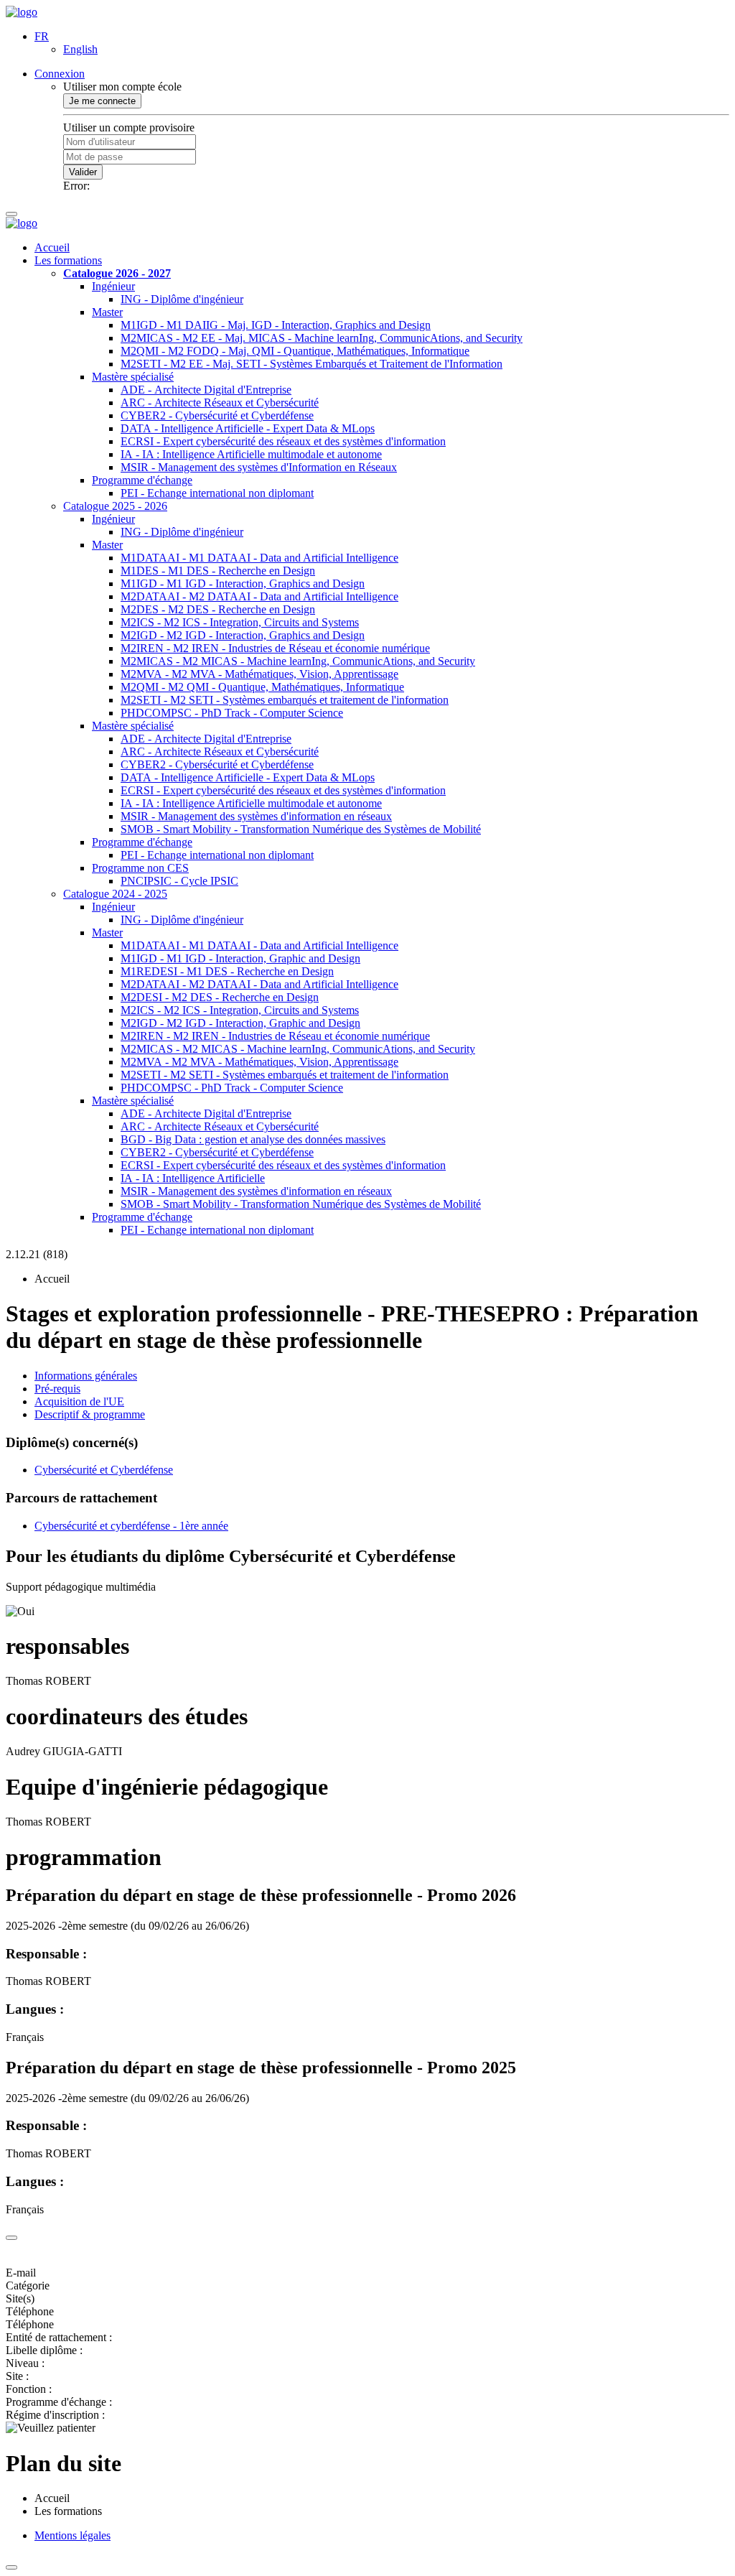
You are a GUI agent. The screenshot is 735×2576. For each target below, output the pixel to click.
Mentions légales (72, 2535)
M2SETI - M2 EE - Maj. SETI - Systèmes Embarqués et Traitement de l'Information (312, 364)
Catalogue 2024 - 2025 (115, 894)
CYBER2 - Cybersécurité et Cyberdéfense (217, 415)
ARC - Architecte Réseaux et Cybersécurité (220, 403)
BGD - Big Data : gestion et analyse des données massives (253, 1139)
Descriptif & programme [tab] (90, 1414)
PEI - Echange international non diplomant (217, 493)
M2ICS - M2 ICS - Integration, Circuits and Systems (240, 622)
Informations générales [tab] (86, 1376)
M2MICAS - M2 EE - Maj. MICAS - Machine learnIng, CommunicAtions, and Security (322, 338)
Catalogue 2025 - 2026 (115, 506)
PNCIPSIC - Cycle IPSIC (179, 881)
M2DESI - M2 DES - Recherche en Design (220, 997)
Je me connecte (102, 101)
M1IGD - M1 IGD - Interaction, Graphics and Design (243, 583)
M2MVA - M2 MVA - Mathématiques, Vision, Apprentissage (259, 674)
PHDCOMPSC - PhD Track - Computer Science (232, 713)
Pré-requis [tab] (57, 1389)
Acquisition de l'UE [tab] (79, 1401)
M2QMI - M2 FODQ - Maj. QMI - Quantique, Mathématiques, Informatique (295, 351)
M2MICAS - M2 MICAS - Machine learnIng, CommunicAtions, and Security (298, 661)
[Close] (11, 2238)
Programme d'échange (142, 480)
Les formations (68, 260)
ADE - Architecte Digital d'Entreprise (206, 390)
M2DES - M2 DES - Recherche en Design (218, 609)
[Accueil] (22, 12)
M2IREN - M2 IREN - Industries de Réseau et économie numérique (275, 648)
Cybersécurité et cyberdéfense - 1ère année (131, 1526)
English (80, 49)
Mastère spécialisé (133, 377)
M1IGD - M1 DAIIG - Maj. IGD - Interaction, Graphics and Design (276, 325)
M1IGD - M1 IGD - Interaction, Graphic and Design (240, 958)
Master (107, 312)
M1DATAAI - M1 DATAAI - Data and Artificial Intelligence (259, 558)
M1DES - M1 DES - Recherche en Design (218, 571)
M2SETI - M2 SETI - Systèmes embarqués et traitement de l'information (285, 700)
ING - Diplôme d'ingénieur (182, 299)
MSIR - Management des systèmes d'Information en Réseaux (259, 467)
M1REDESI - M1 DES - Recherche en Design (227, 971)
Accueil (52, 247)
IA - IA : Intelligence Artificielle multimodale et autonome (251, 454)
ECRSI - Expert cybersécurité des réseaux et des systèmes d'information (283, 441)
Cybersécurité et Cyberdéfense (104, 1470)
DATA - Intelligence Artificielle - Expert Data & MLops (248, 428)
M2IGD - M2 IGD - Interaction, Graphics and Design (243, 635)
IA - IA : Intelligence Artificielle (193, 1178)
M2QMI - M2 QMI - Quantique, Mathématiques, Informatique (262, 687)
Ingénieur (113, 286)
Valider (83, 172)
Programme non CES (140, 868)
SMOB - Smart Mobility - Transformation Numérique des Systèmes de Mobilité (301, 829)
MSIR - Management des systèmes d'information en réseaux (256, 816)
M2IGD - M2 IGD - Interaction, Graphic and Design (240, 1023)
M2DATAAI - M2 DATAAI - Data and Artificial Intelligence (259, 596)
